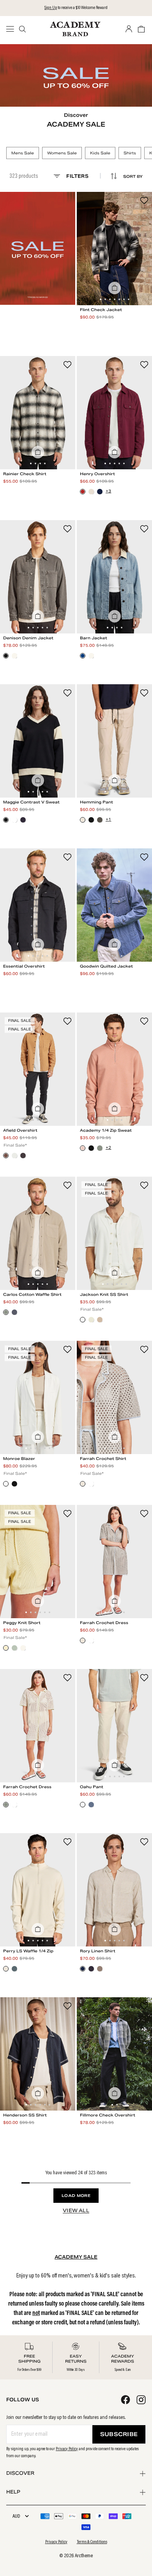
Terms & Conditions (92, 2542)
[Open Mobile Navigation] (12, 29)
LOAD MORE (76, 2196)
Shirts (130, 153)
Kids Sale (100, 153)
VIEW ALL (76, 2210)
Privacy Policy (67, 2449)
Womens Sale (62, 153)
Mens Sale (23, 153)
